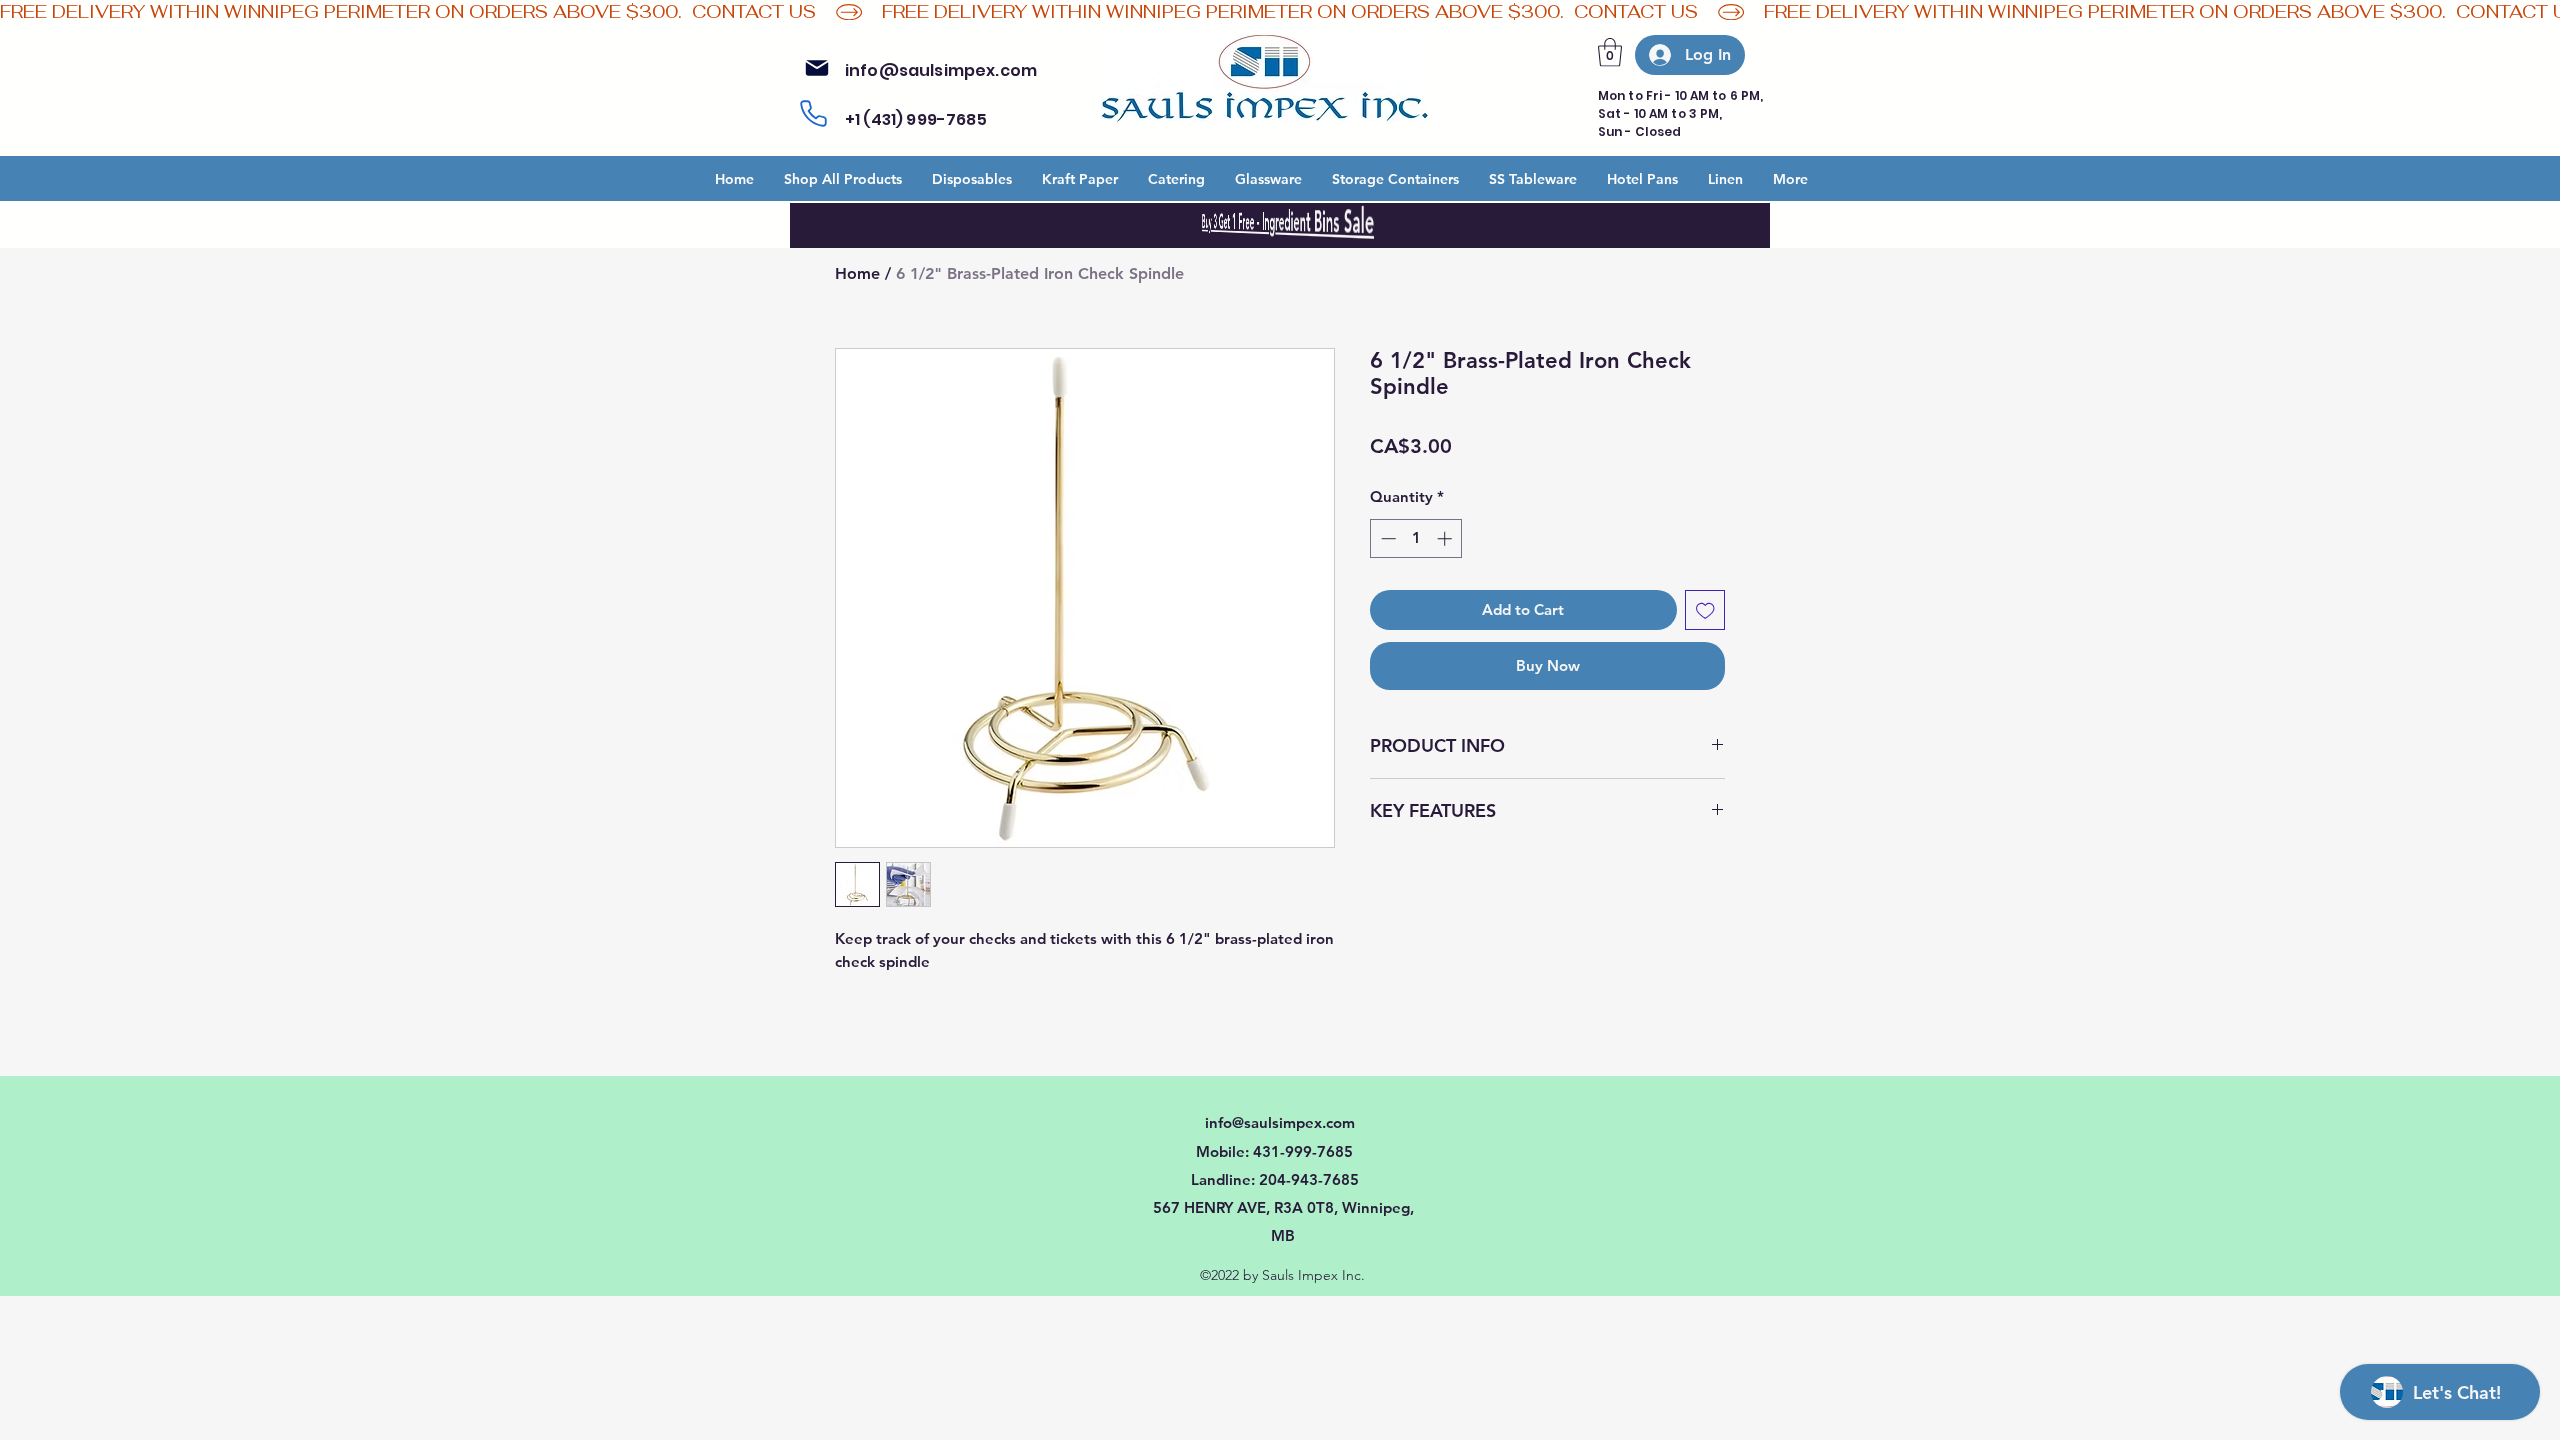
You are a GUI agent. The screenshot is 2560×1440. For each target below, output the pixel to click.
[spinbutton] (1416, 538)
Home (857, 273)
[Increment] (1446, 538)
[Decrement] (1386, 538)
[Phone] (813, 114)
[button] (1610, 52)
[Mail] (816, 68)
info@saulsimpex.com (941, 70)
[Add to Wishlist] (1705, 610)
